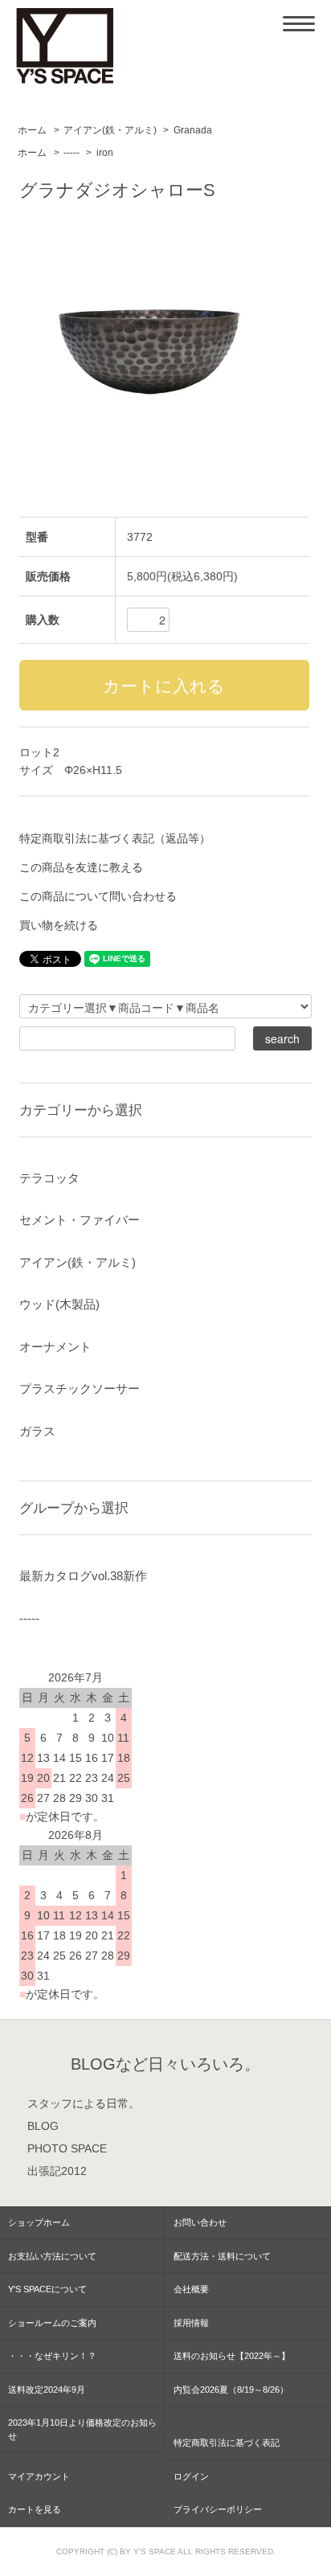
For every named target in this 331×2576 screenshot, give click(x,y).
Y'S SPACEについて (47, 2289)
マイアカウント (39, 2476)
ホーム (32, 130)
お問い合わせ (200, 2222)
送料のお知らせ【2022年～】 (232, 2356)
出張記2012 (57, 2171)
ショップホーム (39, 2222)
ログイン (191, 2476)
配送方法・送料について (222, 2256)
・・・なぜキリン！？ (52, 2356)
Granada (193, 130)
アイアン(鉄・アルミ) (110, 130)
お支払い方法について (52, 2256)
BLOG (43, 2126)
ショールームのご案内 (52, 2323)
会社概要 (191, 2289)
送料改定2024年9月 (47, 2390)
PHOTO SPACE (67, 2148)
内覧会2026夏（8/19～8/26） (231, 2390)
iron (105, 153)
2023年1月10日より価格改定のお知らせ (82, 2429)
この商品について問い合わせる (98, 896)
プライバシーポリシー (218, 2509)
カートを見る (35, 2509)
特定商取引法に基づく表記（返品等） (115, 838)
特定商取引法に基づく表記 (227, 2443)
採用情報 (191, 2323)
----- (72, 153)
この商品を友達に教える (81, 867)
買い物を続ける (59, 925)
